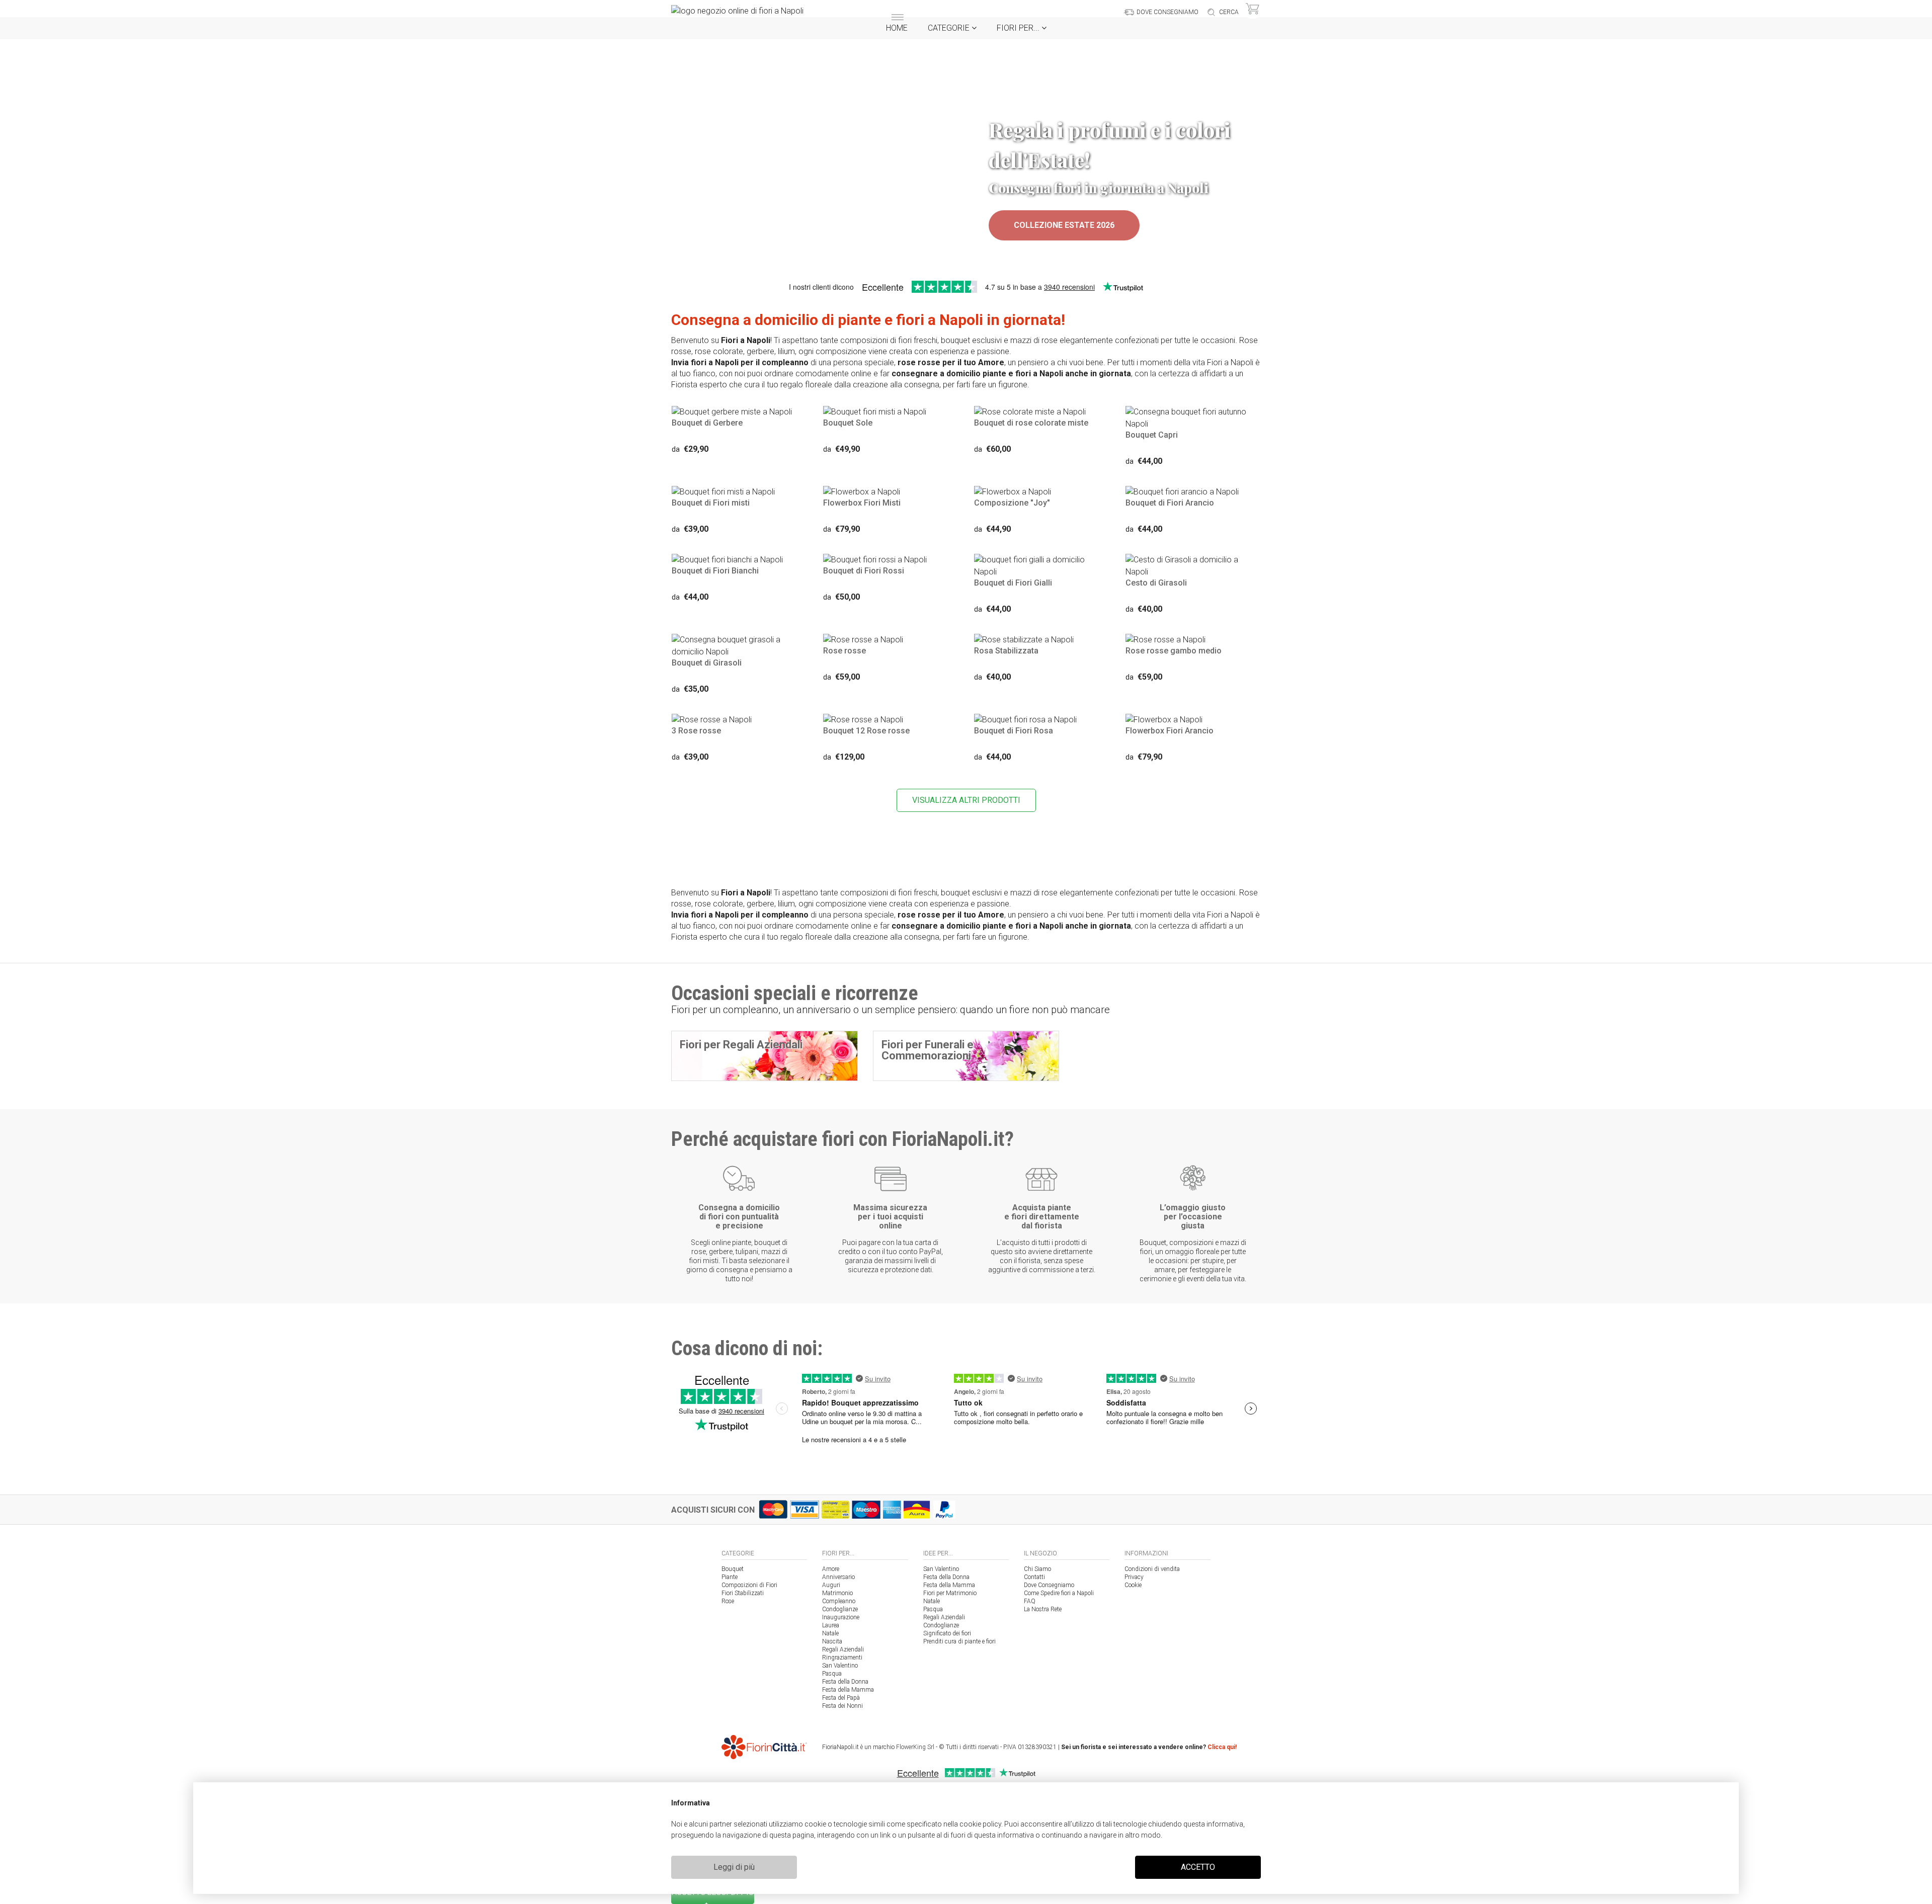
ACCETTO (1198, 1867)
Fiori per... (1019, 28)
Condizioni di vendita (1152, 1569)
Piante (730, 1577)
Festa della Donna (845, 1682)
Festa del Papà (841, 1698)
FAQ (1030, 1601)
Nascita (832, 1641)
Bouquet (733, 1569)
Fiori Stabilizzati (743, 1593)
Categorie (950, 28)
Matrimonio (837, 1593)
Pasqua (832, 1674)
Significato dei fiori (947, 1633)
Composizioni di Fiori (749, 1585)
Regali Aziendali (843, 1649)
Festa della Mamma (848, 1690)
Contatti (1034, 1577)
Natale (830, 1633)
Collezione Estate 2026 (1064, 225)
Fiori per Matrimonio (950, 1593)
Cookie (1133, 1585)
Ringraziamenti (842, 1658)
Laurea (831, 1625)
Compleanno (839, 1601)
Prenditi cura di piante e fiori (959, 1641)
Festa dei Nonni (842, 1706)
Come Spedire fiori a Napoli (1059, 1593)
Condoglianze (840, 1609)
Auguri (831, 1585)
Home (897, 28)
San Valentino (840, 1666)
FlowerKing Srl (915, 1747)
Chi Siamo (1037, 1569)
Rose (728, 1601)
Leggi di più (734, 1867)
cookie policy (980, 1824)
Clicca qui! (1222, 1747)
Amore (831, 1569)
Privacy (1134, 1577)
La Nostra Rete (1043, 1609)
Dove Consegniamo (1049, 1585)
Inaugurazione (841, 1617)
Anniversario (838, 1577)
